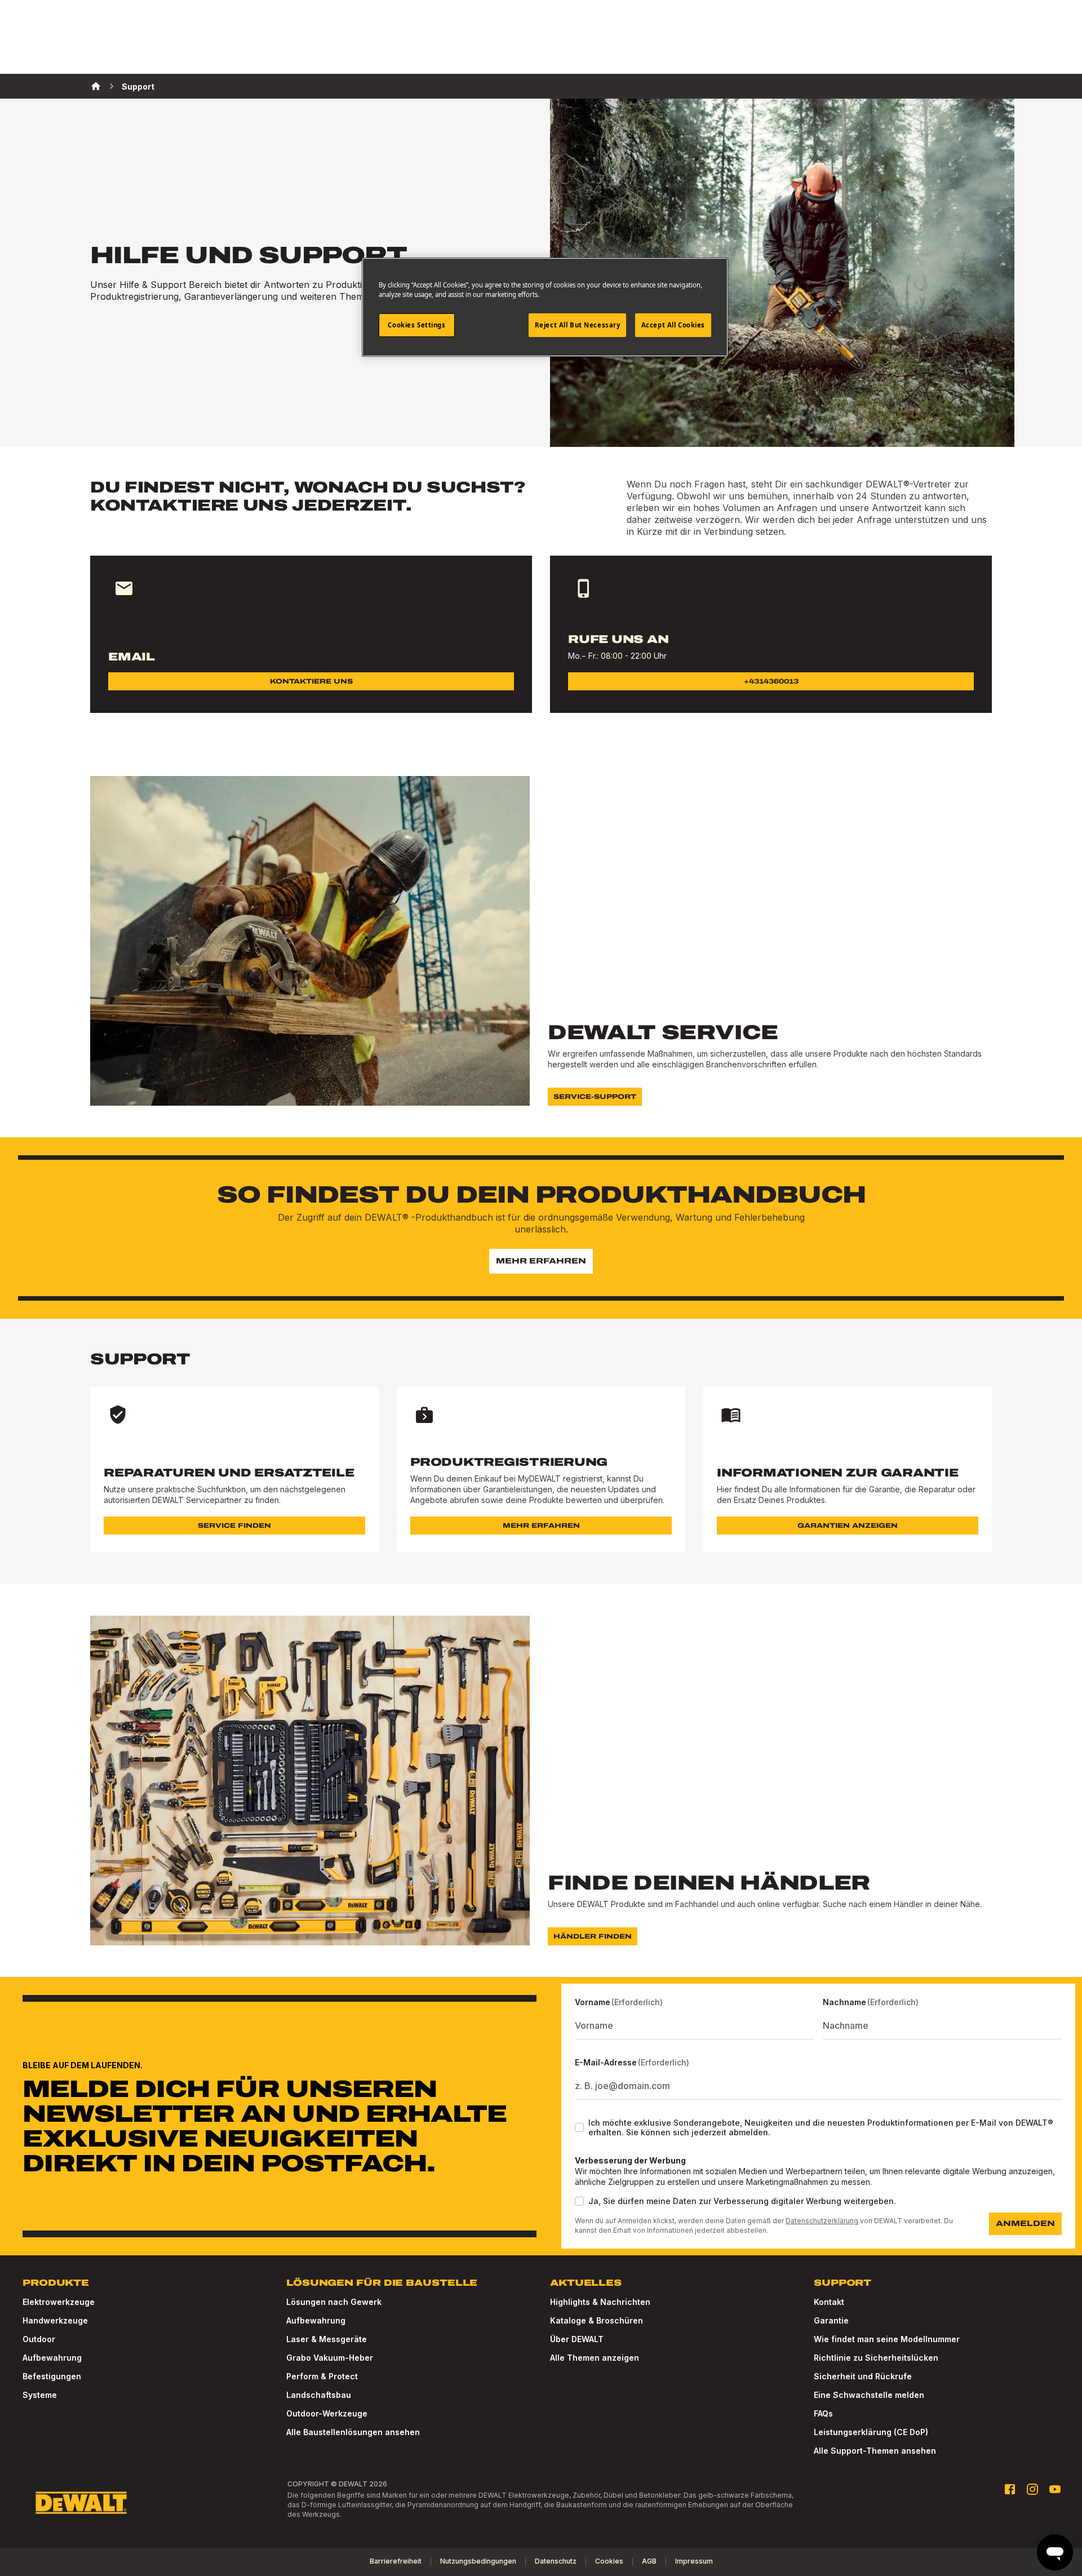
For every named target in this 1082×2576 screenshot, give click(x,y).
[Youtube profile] (1055, 2489)
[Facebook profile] (1010, 2489)
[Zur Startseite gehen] (81, 2503)
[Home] (96, 86)
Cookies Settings (416, 325)
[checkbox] (579, 2127)
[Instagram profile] (1032, 2489)
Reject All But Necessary (578, 325)
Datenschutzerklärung (822, 2221)
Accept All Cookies (673, 325)
